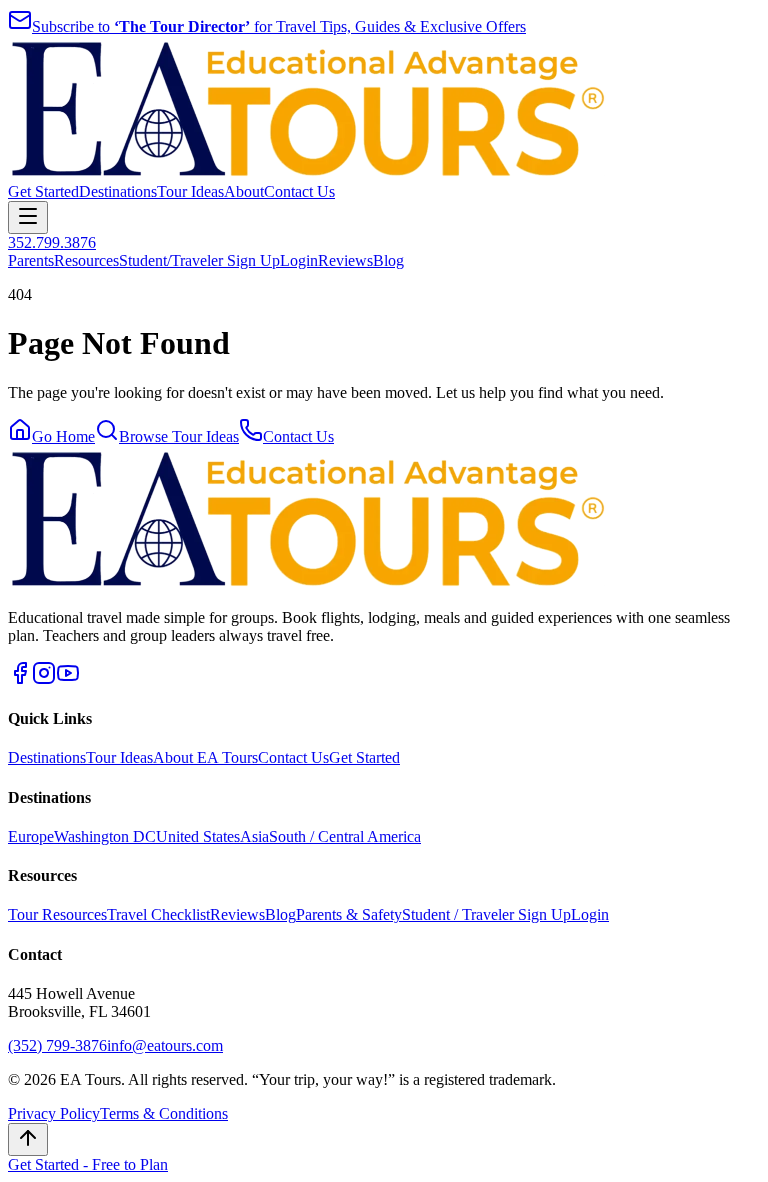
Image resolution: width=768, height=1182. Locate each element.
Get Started (43, 191)
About (244, 191)
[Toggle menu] (28, 217)
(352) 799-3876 (57, 1045)
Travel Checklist (158, 914)
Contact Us (299, 191)
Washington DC (105, 836)
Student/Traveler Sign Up (199, 260)
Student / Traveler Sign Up (486, 914)
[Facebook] (20, 679)
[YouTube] (68, 679)
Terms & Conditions (164, 1113)
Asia (254, 836)
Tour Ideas (190, 191)
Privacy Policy (54, 1113)
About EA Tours (205, 757)
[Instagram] (44, 679)
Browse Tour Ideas (179, 436)
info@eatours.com (165, 1045)
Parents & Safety (349, 914)
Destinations (118, 191)
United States (198, 836)
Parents (31, 260)
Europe (31, 836)
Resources (86, 260)
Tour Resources (57, 914)
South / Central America (345, 836)
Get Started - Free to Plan (88, 1164)
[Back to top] (28, 1139)
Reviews (345, 260)
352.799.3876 (52, 242)
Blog (388, 260)
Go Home (63, 436)
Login (299, 260)
